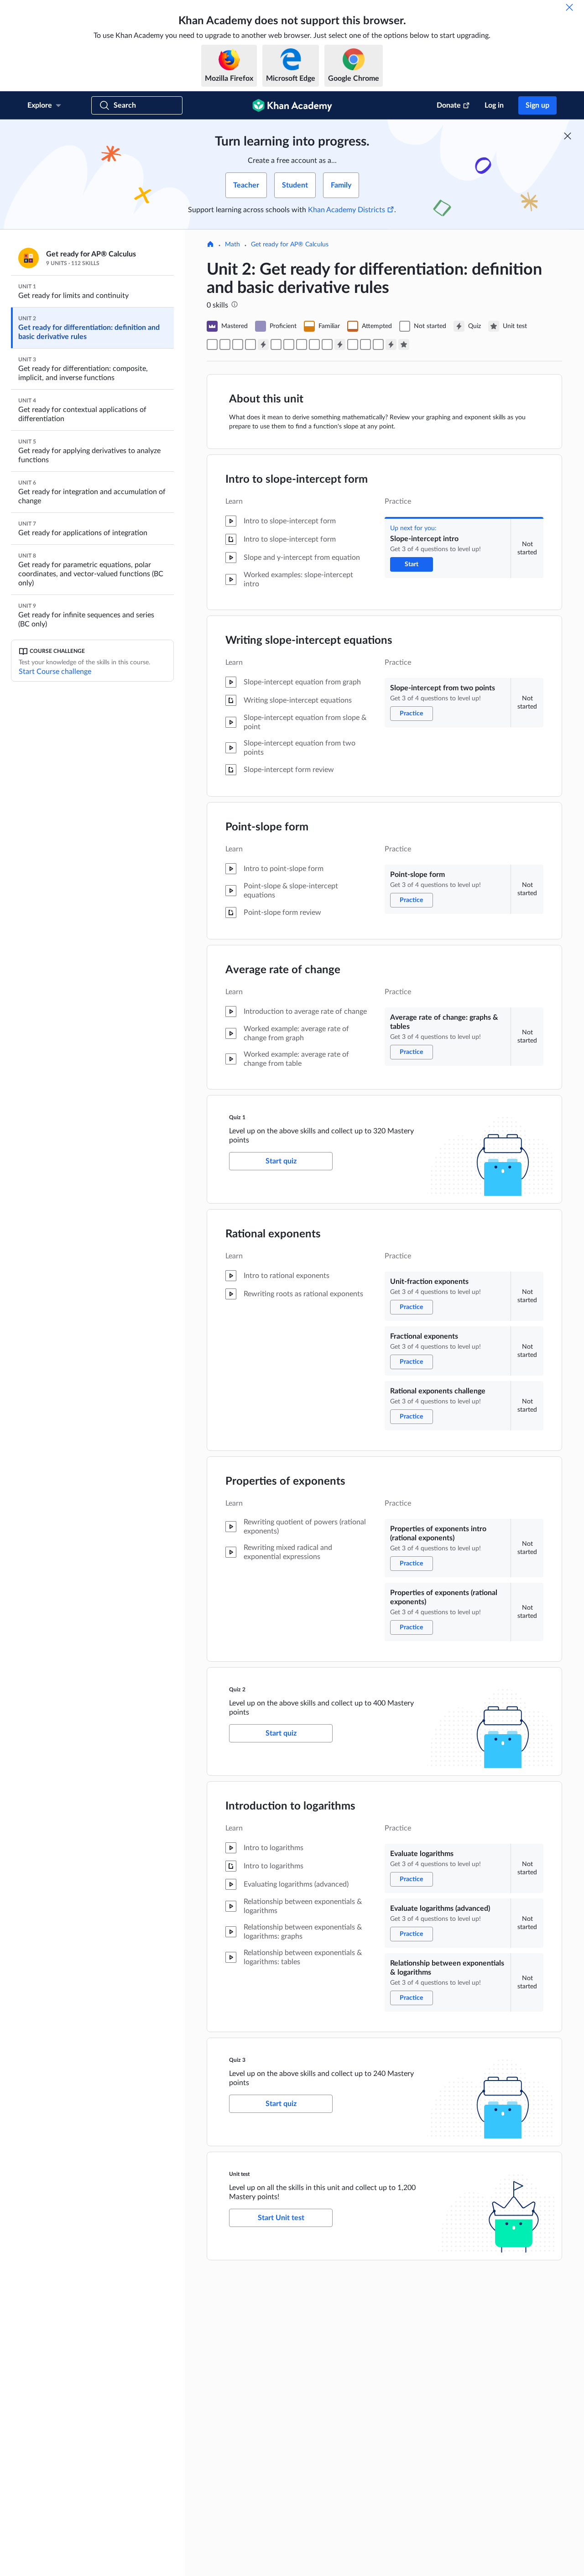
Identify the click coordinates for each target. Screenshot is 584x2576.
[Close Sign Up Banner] (568, 136)
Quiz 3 (237, 2060)
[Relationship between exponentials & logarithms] (378, 344)
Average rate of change (283, 970)
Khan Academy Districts (347, 210)
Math (232, 245)
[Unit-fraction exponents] (276, 344)
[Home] (210, 245)
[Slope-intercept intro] (212, 344)
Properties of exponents (285, 1481)
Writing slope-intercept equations (309, 641)
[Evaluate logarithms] (353, 344)
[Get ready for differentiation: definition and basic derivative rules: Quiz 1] (263, 344)
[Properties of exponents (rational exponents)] (327, 344)
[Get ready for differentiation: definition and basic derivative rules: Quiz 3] (391, 344)
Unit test (239, 2174)
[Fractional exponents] (289, 344)
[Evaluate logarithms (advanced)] (365, 344)
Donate (449, 105)
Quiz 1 (237, 1117)
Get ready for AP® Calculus (290, 245)
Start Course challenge (55, 672)
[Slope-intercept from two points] (225, 344)
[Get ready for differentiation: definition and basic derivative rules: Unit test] (404, 344)
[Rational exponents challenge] (302, 344)
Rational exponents (273, 1234)
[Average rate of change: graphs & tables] (250, 344)
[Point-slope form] (238, 344)
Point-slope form (267, 827)
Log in (494, 105)
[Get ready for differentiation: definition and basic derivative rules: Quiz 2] (340, 344)
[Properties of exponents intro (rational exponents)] (314, 344)
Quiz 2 (237, 1690)
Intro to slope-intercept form (297, 480)
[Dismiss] (569, 7)
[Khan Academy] (292, 105)
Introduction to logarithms (290, 1806)
